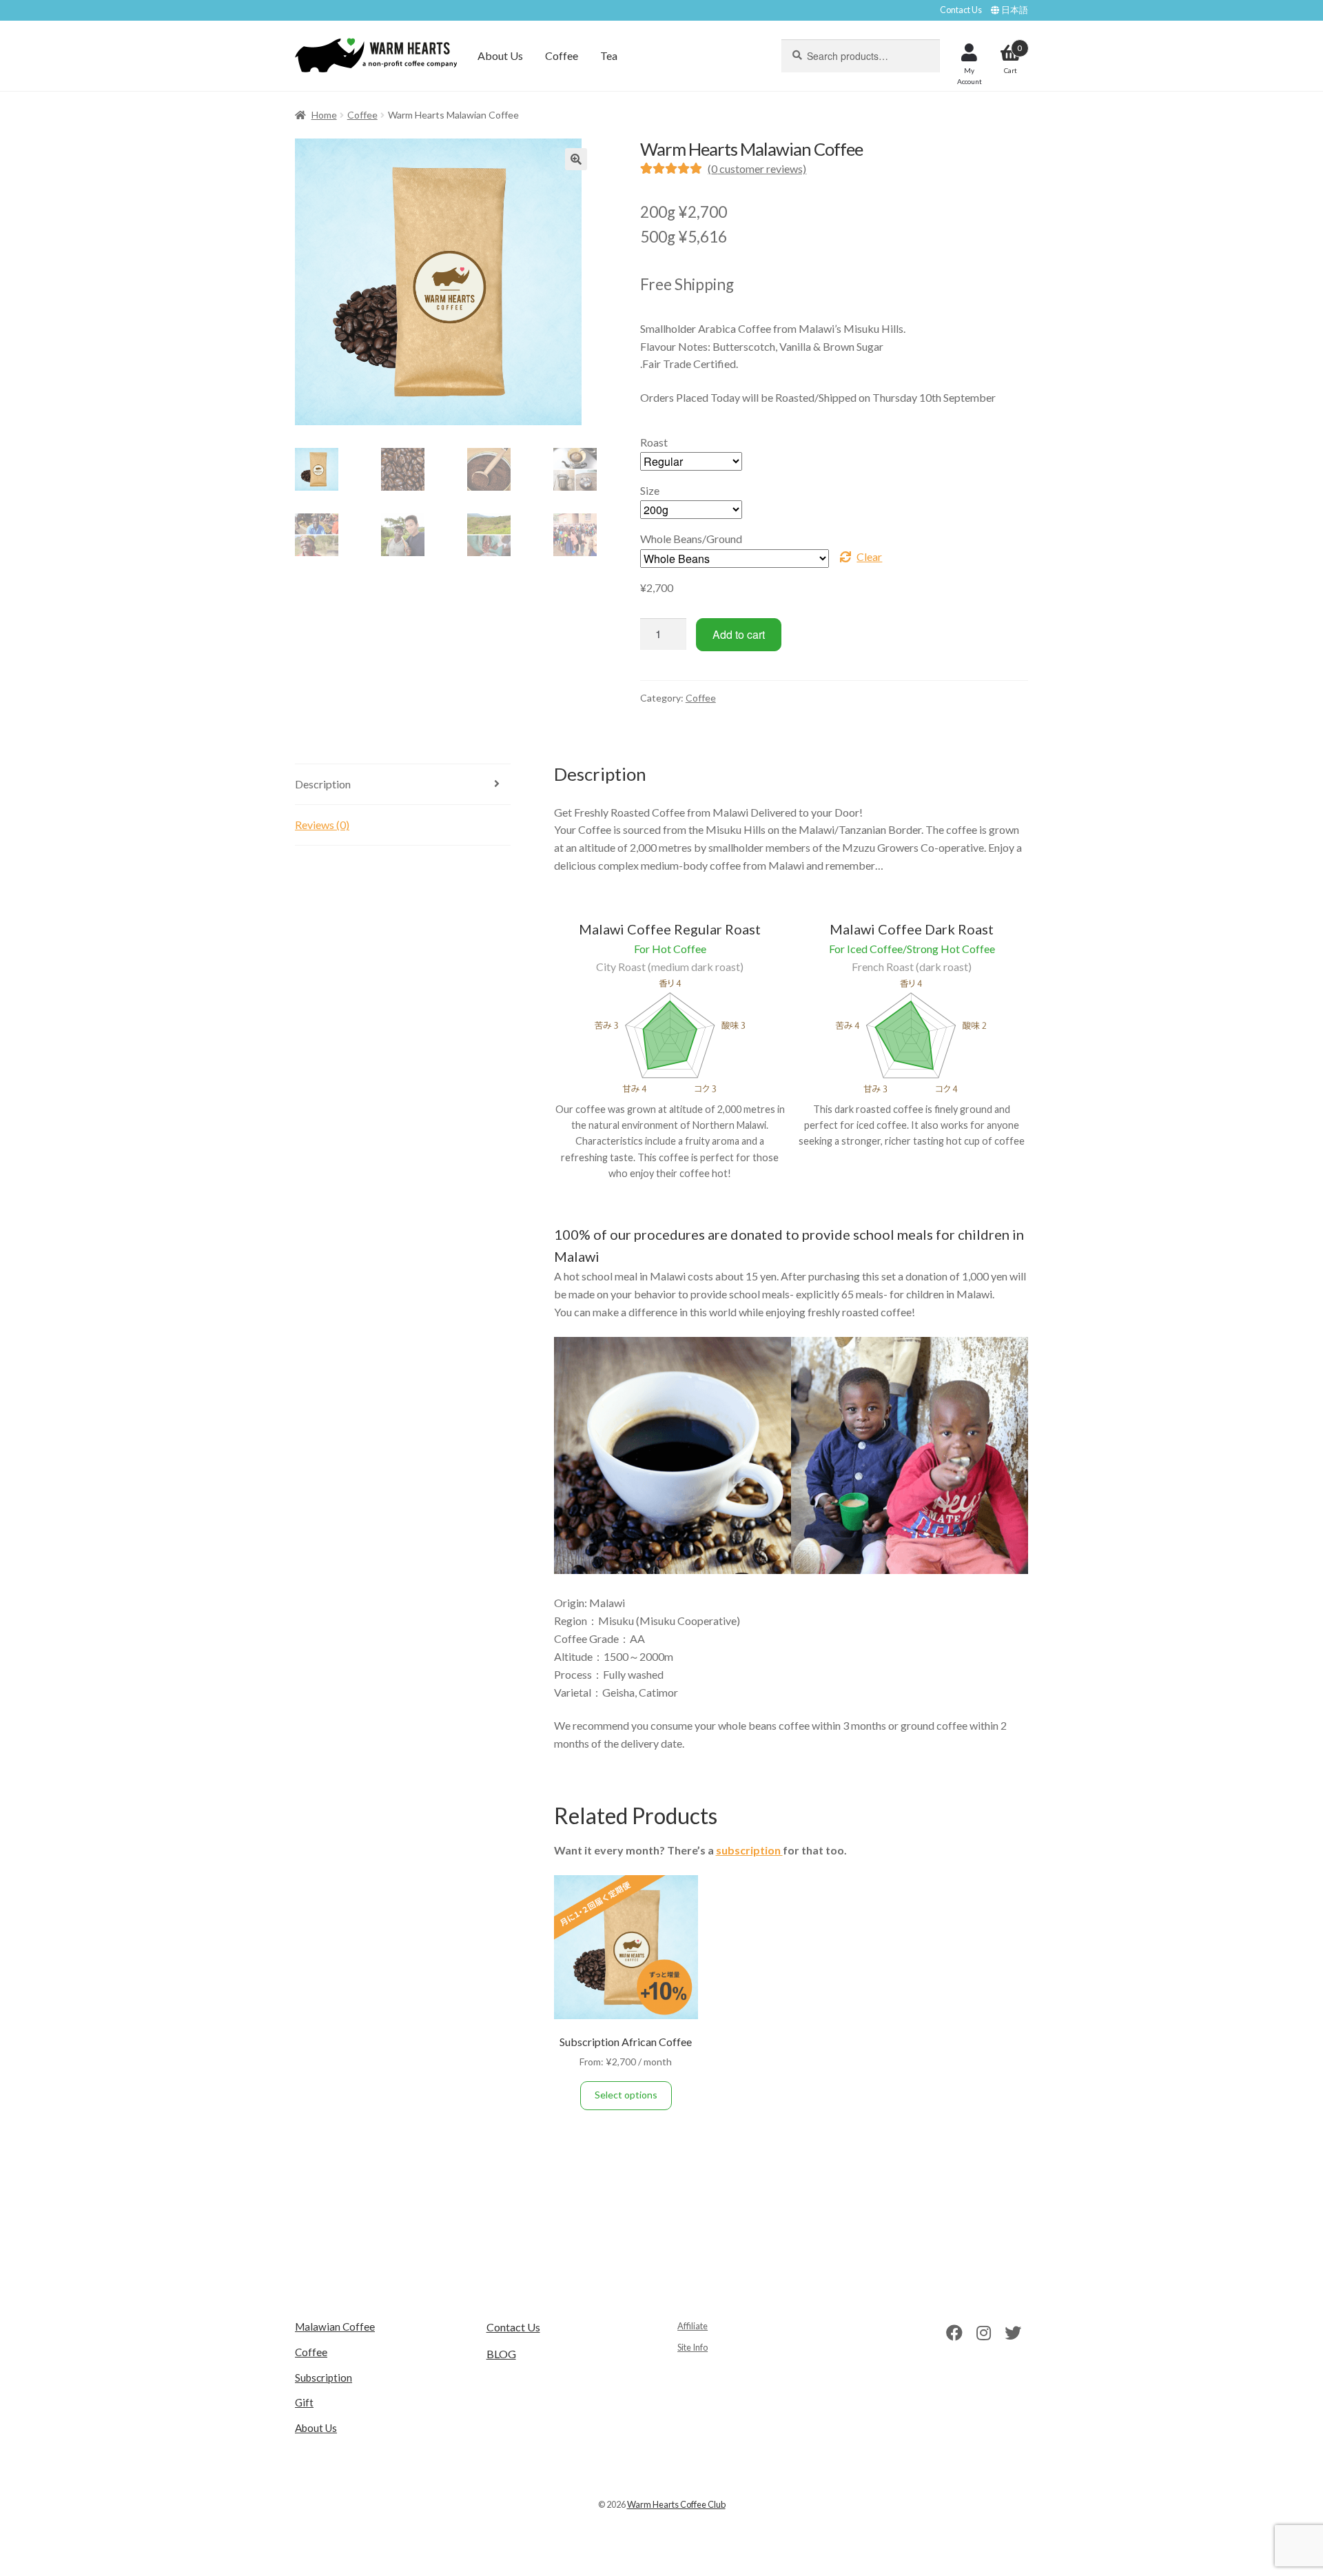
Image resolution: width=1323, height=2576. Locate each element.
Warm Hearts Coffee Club (676, 2504)
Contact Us (961, 10)
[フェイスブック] (954, 2332)
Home (324, 115)
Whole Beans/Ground (691, 539)
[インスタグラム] (984, 2332)
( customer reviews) (757, 168)
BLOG (501, 2354)
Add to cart (739, 634)
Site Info (693, 2347)
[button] (576, 159)
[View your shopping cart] (1011, 41)
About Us (500, 55)
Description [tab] (323, 784)
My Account (970, 76)
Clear (869, 556)
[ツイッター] (1013, 2332)
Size (650, 490)
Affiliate (693, 2326)
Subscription (324, 2378)
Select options (626, 2095)
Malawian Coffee (335, 2327)
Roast (654, 442)
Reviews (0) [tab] (322, 825)
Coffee (562, 55)
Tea (609, 55)
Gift (304, 2402)
